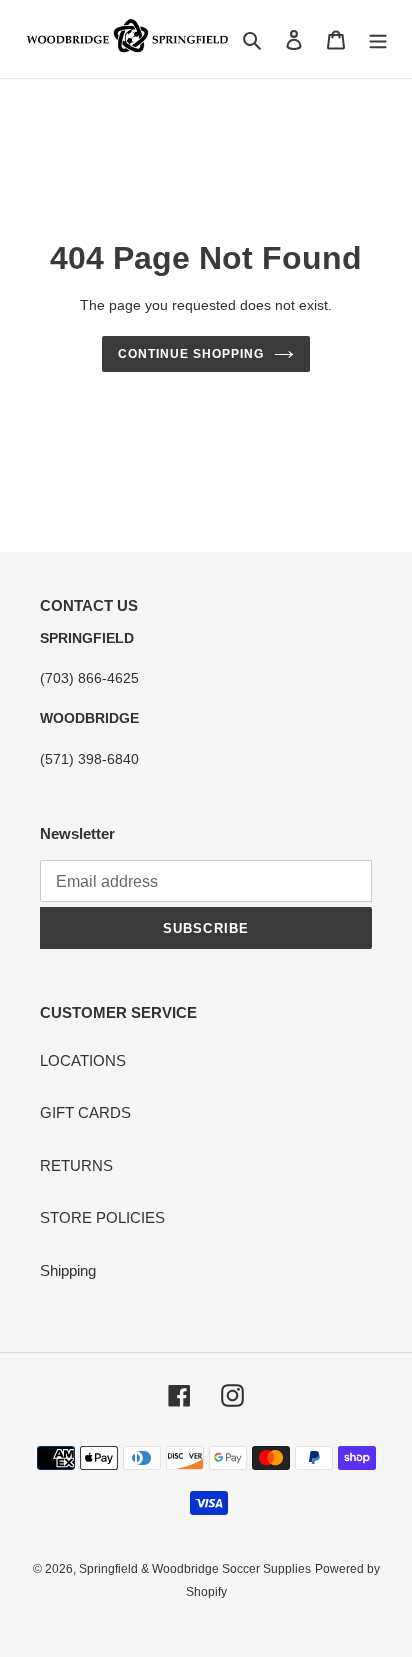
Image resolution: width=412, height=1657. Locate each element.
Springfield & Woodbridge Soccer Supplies (195, 1569)
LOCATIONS (83, 1060)
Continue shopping (191, 354)
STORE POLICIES (102, 1217)
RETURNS (76, 1165)
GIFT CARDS (85, 1112)
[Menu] (378, 39)
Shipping (68, 1270)
